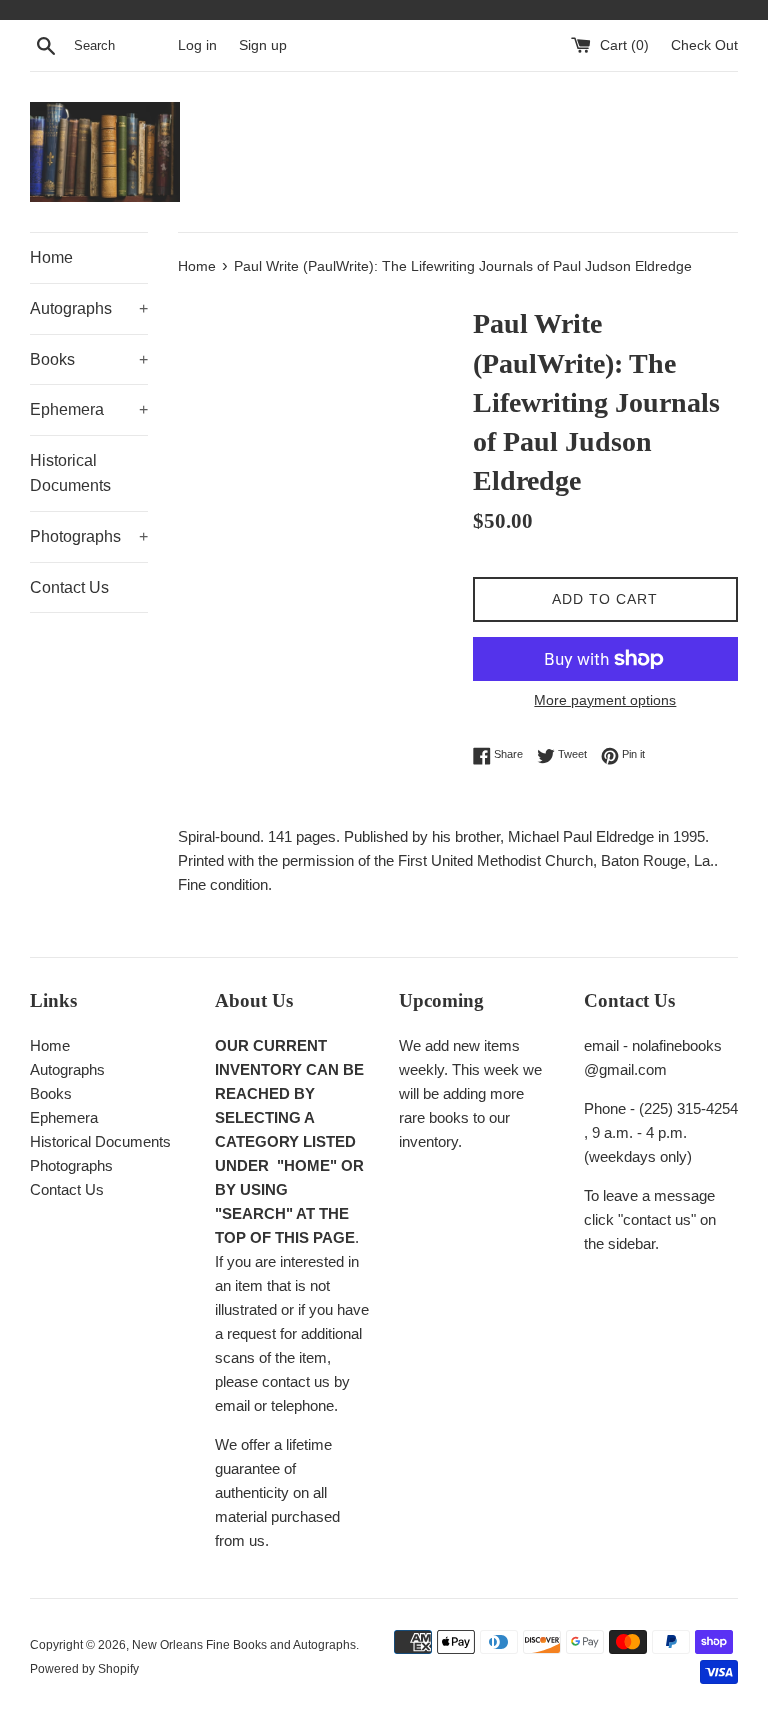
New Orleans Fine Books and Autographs (244, 1645)
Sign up (263, 45)
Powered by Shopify (84, 1669)
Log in (197, 45)
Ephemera (89, 409)
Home (51, 257)
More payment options (605, 700)
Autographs (89, 308)
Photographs (89, 536)
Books (89, 359)
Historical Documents (70, 473)
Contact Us (69, 587)
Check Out (704, 45)
